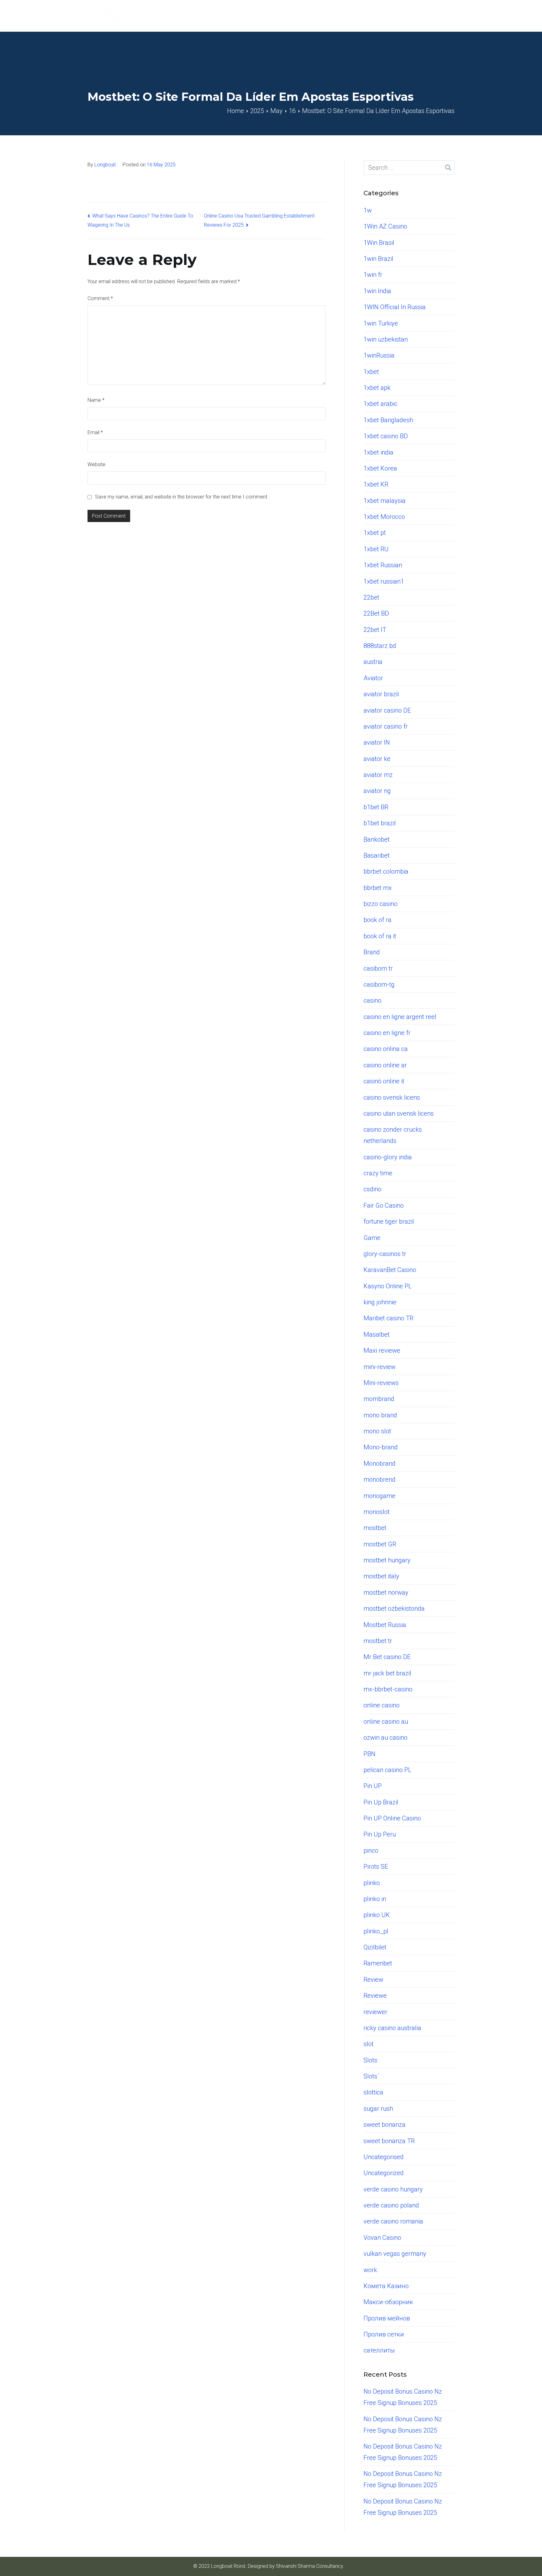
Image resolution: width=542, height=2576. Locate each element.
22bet (371, 597)
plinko (372, 1883)
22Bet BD (376, 613)
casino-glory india (388, 1157)
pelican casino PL (388, 1770)
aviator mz (378, 775)
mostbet (375, 1528)
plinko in (375, 1899)
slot (369, 2044)
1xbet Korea (380, 468)
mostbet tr (378, 1641)
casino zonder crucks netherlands (393, 1135)
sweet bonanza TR (389, 2141)
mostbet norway (386, 1592)
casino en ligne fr (387, 1033)
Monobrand (380, 1463)
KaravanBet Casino (390, 1270)
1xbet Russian (383, 565)
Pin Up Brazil (381, 1802)
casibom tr (378, 968)
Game (372, 1238)
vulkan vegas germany (395, 2254)
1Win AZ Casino (385, 226)
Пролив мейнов (387, 2318)
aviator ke (377, 759)
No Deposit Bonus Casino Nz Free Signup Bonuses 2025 (403, 2397)
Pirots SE (376, 1867)
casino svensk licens (392, 1097)
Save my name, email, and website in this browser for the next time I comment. (182, 497)
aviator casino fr (386, 726)
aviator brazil (381, 694)
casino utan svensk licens (399, 1113)
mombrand (379, 1399)
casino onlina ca (386, 1049)
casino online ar (385, 1065)
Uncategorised (384, 2157)
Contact (444, 16)
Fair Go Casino (384, 1205)
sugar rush (378, 2109)
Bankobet (377, 839)
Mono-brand (381, 1447)
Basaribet (377, 855)
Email (95, 432)
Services (372, 16)
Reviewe (375, 1996)
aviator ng (377, 791)
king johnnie (380, 1302)
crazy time (378, 1173)
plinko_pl (376, 1931)
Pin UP (373, 1786)
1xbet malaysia (385, 501)
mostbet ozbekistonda (394, 1609)
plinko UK (377, 1915)
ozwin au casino (385, 1738)
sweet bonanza (385, 2125)
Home (289, 16)
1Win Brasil (379, 243)
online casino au (386, 1722)
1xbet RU (376, 549)
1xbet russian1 (384, 581)
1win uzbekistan (386, 339)
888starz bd (380, 646)
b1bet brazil (380, 823)
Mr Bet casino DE (387, 1657)
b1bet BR (376, 807)
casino (372, 1000)
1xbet (371, 372)
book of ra (377, 920)
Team (342, 16)
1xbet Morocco (384, 517)
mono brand (380, 1415)
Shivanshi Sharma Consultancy (309, 2566)
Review (373, 1980)
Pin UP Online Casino (392, 1818)
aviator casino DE (387, 710)
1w (368, 210)
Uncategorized (384, 2173)
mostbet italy (381, 1576)
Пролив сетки (384, 2334)
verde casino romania (393, 2221)
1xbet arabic (380, 404)
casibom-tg (379, 984)
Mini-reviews (381, 1383)
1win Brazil (378, 259)
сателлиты (379, 2350)
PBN (369, 1754)
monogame (380, 1496)
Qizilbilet (375, 1947)
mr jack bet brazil (387, 1673)
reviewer (375, 2012)
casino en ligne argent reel (400, 1017)
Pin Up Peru (380, 1834)
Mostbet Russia (385, 1625)
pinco (371, 1851)
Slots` (371, 2076)
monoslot (377, 1512)
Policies (411, 16)
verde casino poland (391, 2205)
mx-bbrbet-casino (388, 1689)
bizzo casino (380, 904)
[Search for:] (409, 168)
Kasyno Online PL (388, 1286)
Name (96, 400)
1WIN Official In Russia (395, 307)
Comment (100, 298)
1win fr (373, 275)
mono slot (377, 1431)
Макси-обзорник (388, 2302)
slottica (373, 2092)
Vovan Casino (382, 2238)
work (370, 2270)
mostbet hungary (387, 1560)
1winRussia (379, 355)
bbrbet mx (378, 888)
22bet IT (375, 630)
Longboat (105, 165)
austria (373, 662)
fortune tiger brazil (389, 1221)
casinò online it (384, 1081)
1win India (377, 291)
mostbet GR (380, 1544)
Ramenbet (378, 1963)
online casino (382, 1705)
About (316, 16)
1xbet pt (375, 533)
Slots (370, 2060)
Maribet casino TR (388, 1318)
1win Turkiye (381, 323)
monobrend (380, 1479)
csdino (372, 1189)
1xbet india (378, 452)
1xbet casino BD (386, 436)
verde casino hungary (393, 2189)
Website (96, 464)
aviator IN (377, 742)
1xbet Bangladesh (388, 420)
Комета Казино (386, 2286)
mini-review (380, 1367)
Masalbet (377, 1334)
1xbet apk (377, 388)
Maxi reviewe (382, 1350)
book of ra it (380, 936)
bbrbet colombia (386, 871)
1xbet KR (376, 484)
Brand (372, 952)
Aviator (373, 678)
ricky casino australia (392, 2028)
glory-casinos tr (385, 1254)
